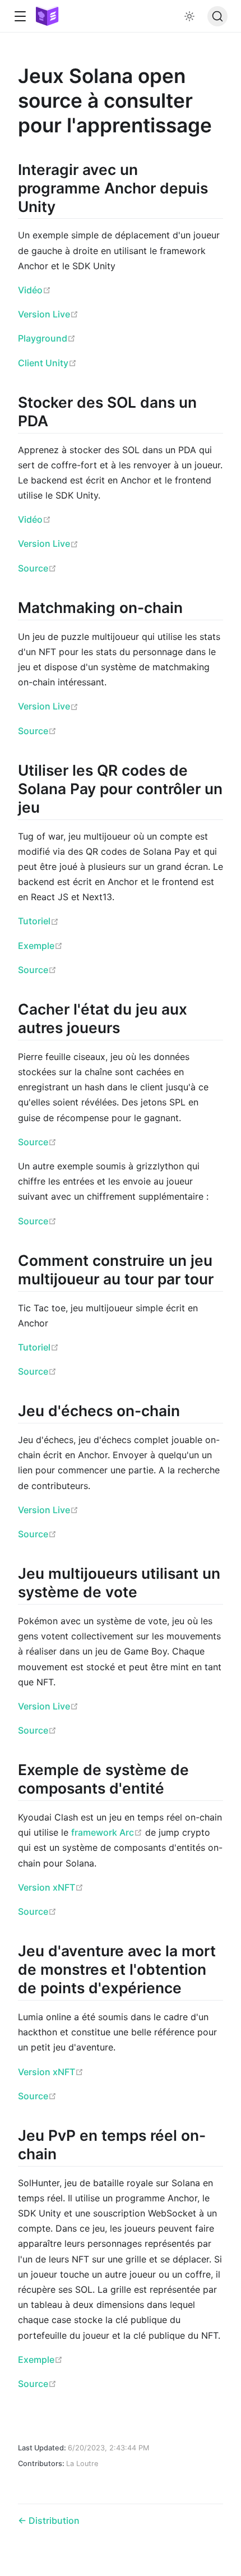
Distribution (53, 2520)
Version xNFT (51, 1887)
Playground (47, 338)
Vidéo (34, 290)
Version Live (48, 314)
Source (37, 568)
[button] (20, 17)
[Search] (217, 16)
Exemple (40, 946)
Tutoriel (38, 921)
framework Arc (107, 1832)
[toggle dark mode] (189, 16)
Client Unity (47, 363)
